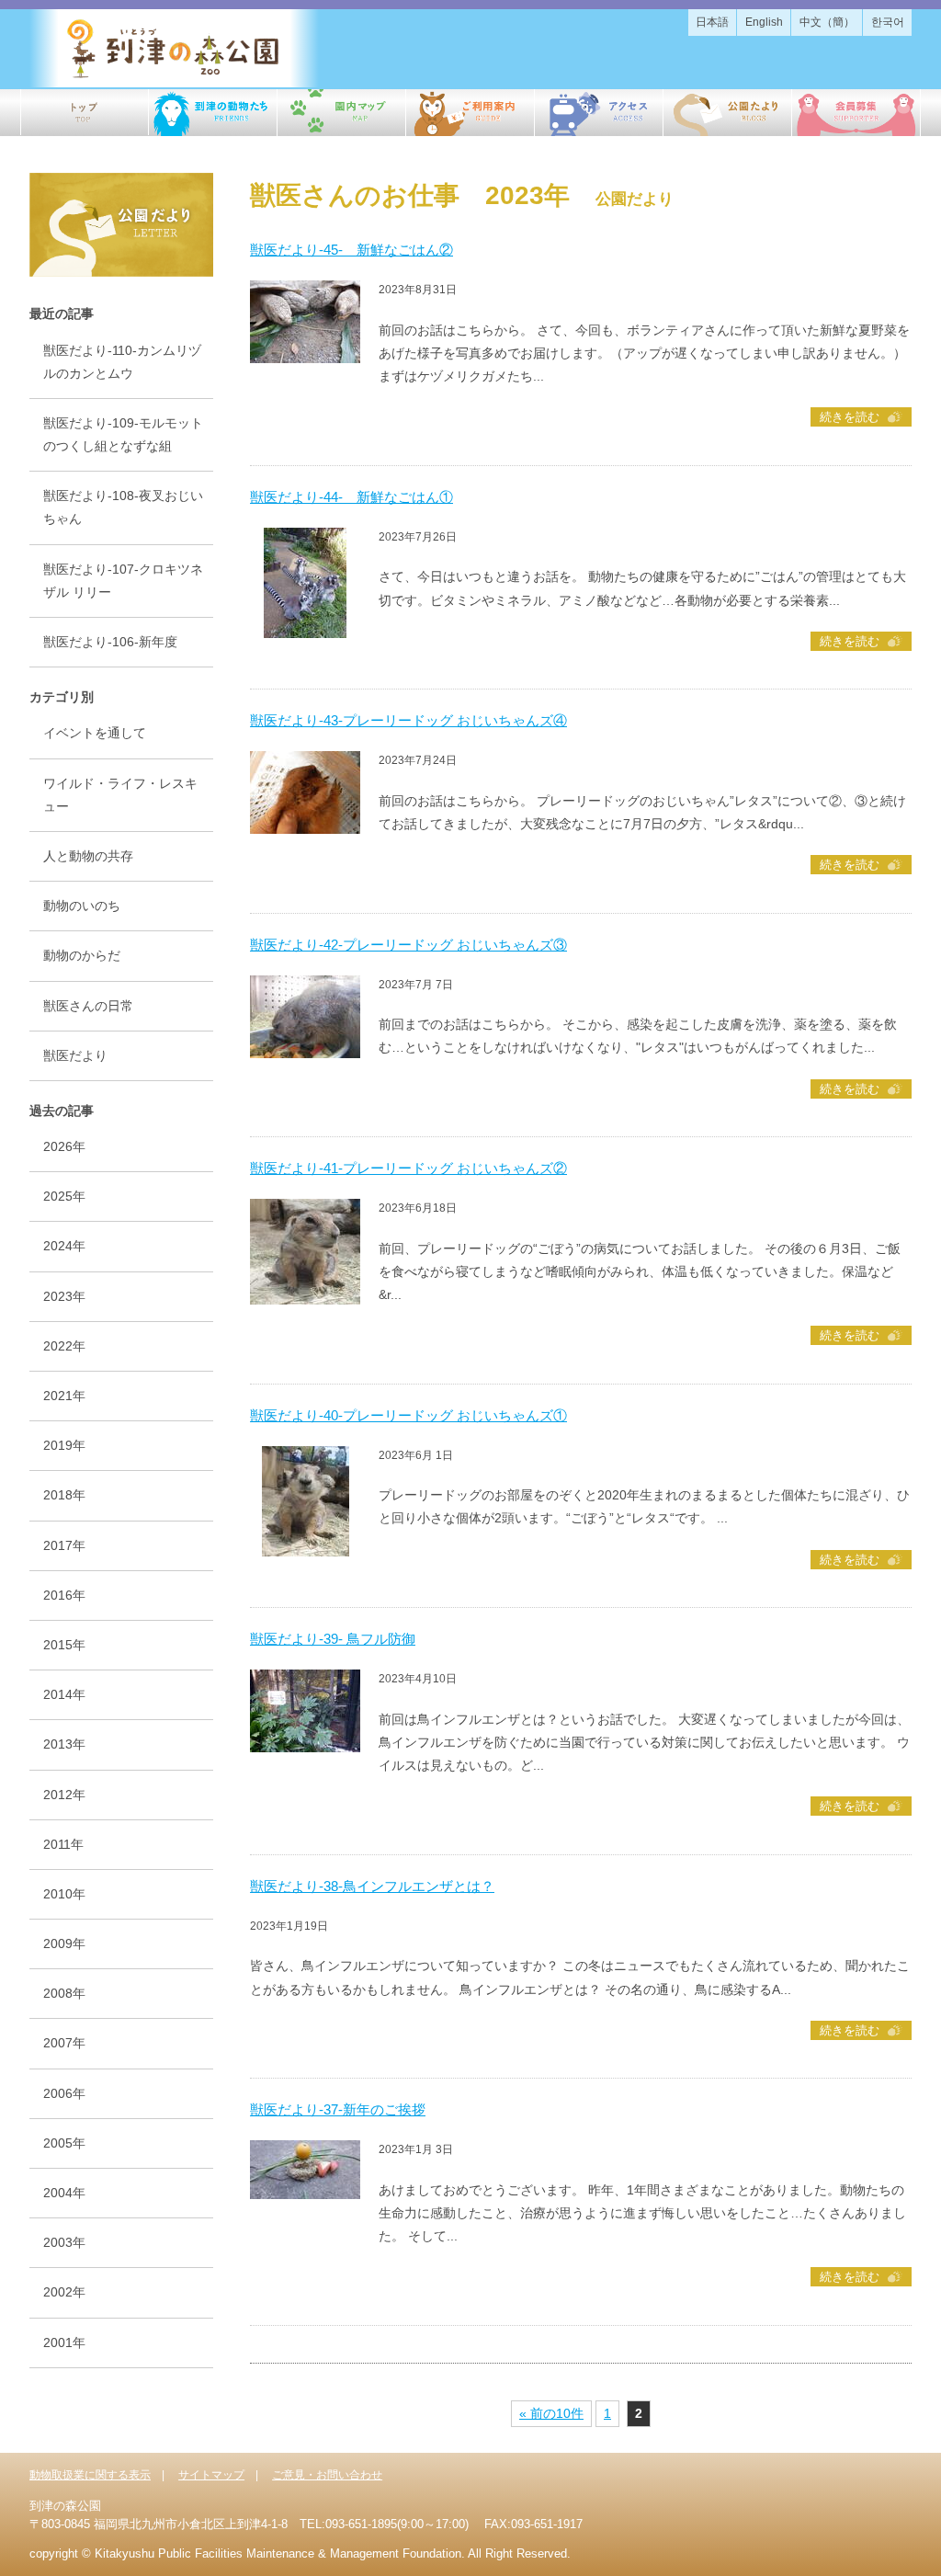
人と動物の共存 (88, 856)
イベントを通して (95, 733)
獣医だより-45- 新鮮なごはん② (351, 250)
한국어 (888, 22)
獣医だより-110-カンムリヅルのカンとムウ (122, 362)
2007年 (64, 2043)
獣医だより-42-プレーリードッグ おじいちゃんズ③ (408, 945)
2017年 (64, 1545)
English (764, 22)
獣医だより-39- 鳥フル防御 (333, 1639)
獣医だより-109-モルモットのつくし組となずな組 (123, 434)
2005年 (64, 2143)
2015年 (64, 1645)
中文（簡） (827, 22)
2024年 (64, 1246)
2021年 (64, 1396)
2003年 (64, 2242)
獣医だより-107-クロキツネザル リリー (123, 581)
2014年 (64, 1694)
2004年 (64, 2193)
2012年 (64, 1795)
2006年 (64, 2093)
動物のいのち (82, 906)
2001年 (64, 2342)
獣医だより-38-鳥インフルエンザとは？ (372, 1886)
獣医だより (75, 1055)
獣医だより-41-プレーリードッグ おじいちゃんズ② (408, 1168)
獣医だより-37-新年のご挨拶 (338, 2109)
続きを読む (850, 417)
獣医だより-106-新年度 (110, 642)
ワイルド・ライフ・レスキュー (120, 795)
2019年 (64, 1445)
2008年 (64, 1993)
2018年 (64, 1495)
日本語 (712, 22)
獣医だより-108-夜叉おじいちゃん (123, 507)
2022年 (64, 1346)
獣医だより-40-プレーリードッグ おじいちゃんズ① (408, 1415)
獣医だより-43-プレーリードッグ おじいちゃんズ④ (408, 720)
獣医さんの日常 (88, 1006)
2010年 (64, 1894)
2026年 (64, 1146)
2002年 (64, 2292)
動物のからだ (82, 955)
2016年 (64, 1595)
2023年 (64, 1296)
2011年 (63, 1844)
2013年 (64, 1744)
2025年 (64, 1196)
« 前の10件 (551, 2413)
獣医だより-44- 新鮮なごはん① (351, 497)
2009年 (64, 1943)
